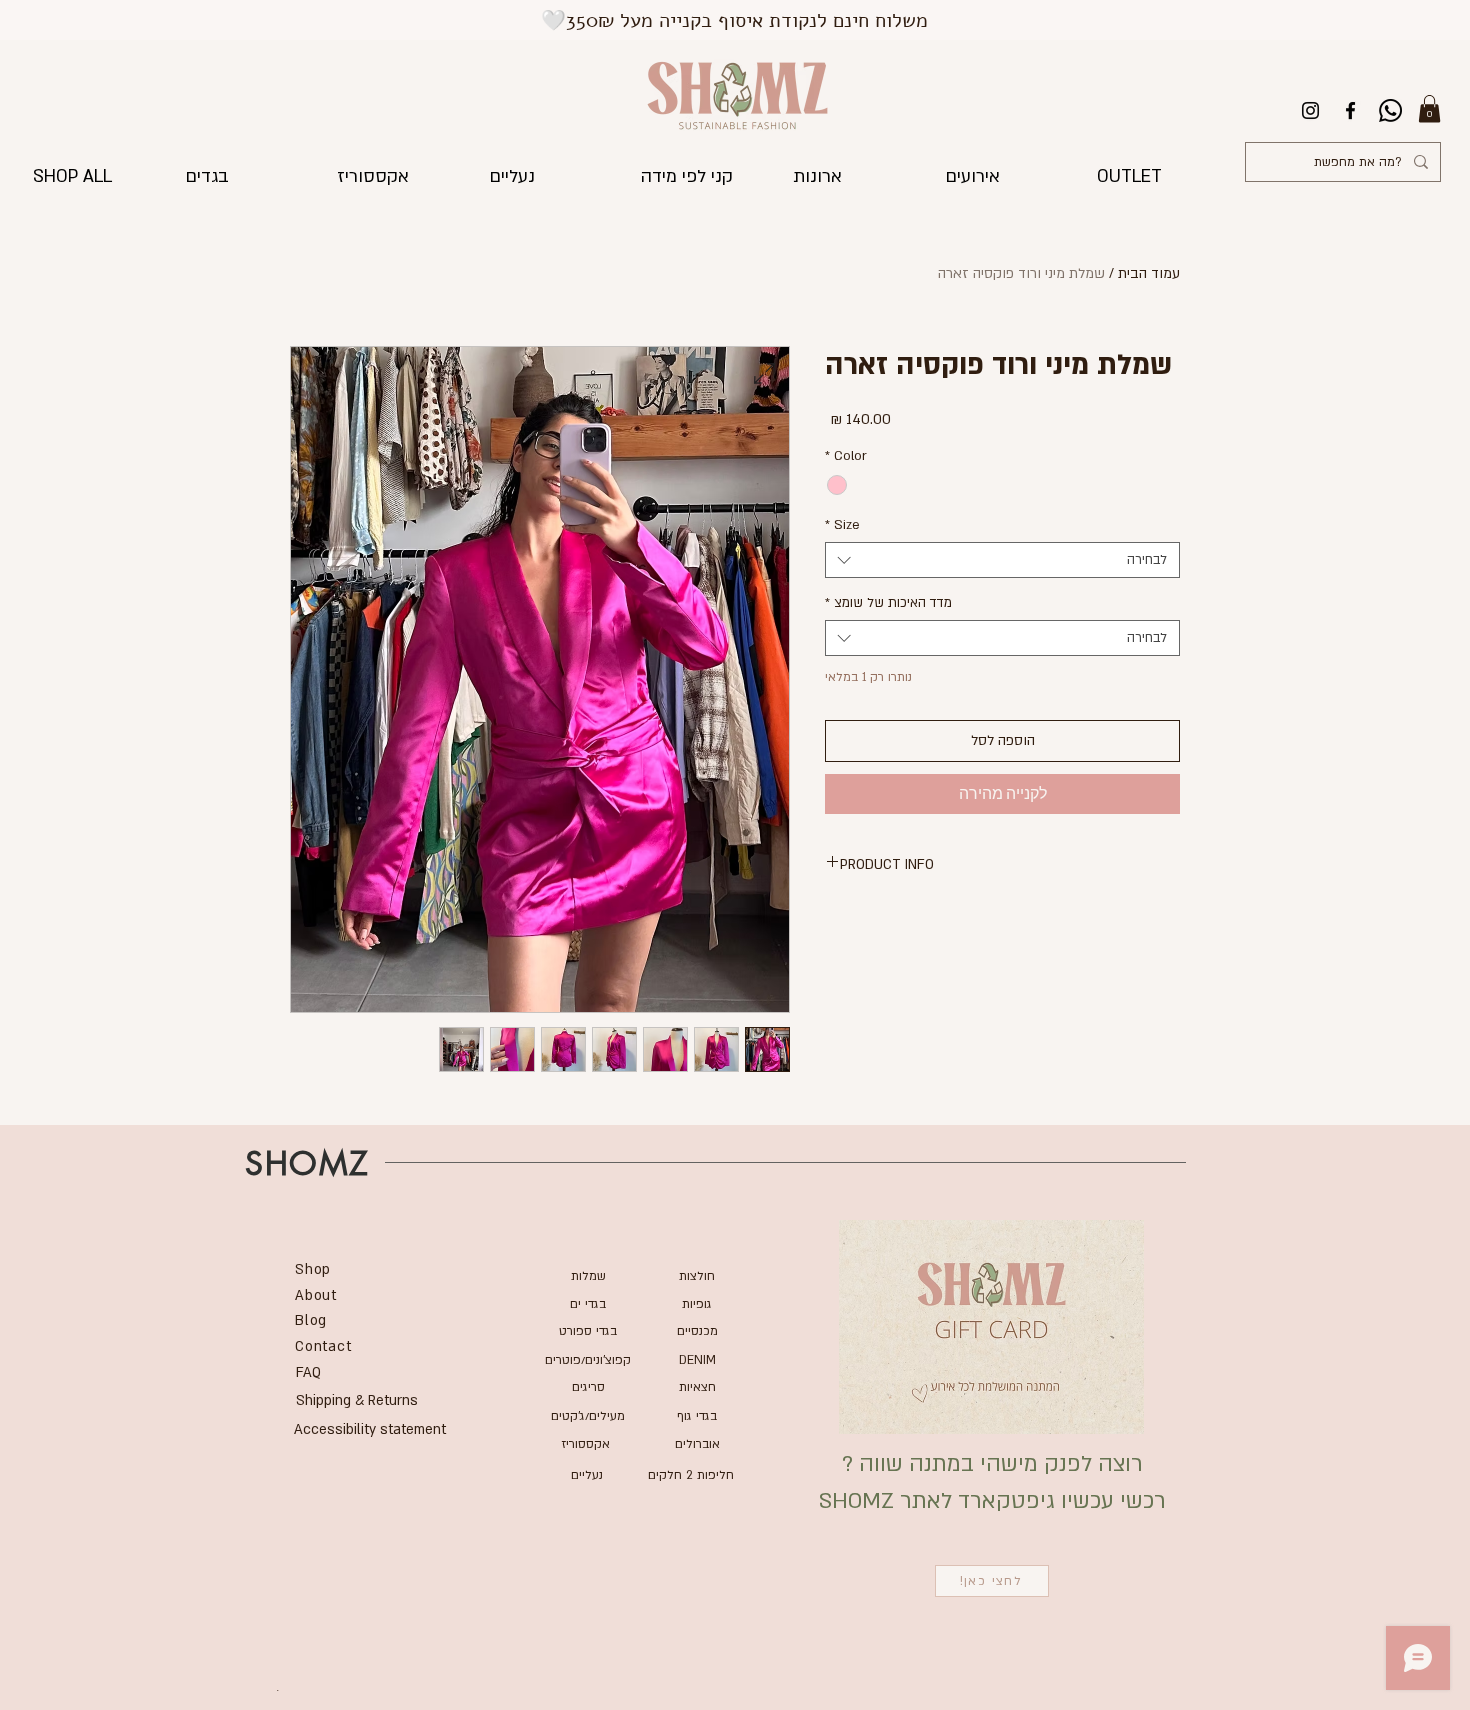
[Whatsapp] (1390, 110)
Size (842, 525)
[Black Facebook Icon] (1350, 110)
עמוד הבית (1149, 273)
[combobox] (1002, 560)
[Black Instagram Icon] (1310, 110)
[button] (1429, 108)
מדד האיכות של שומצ (888, 603)
